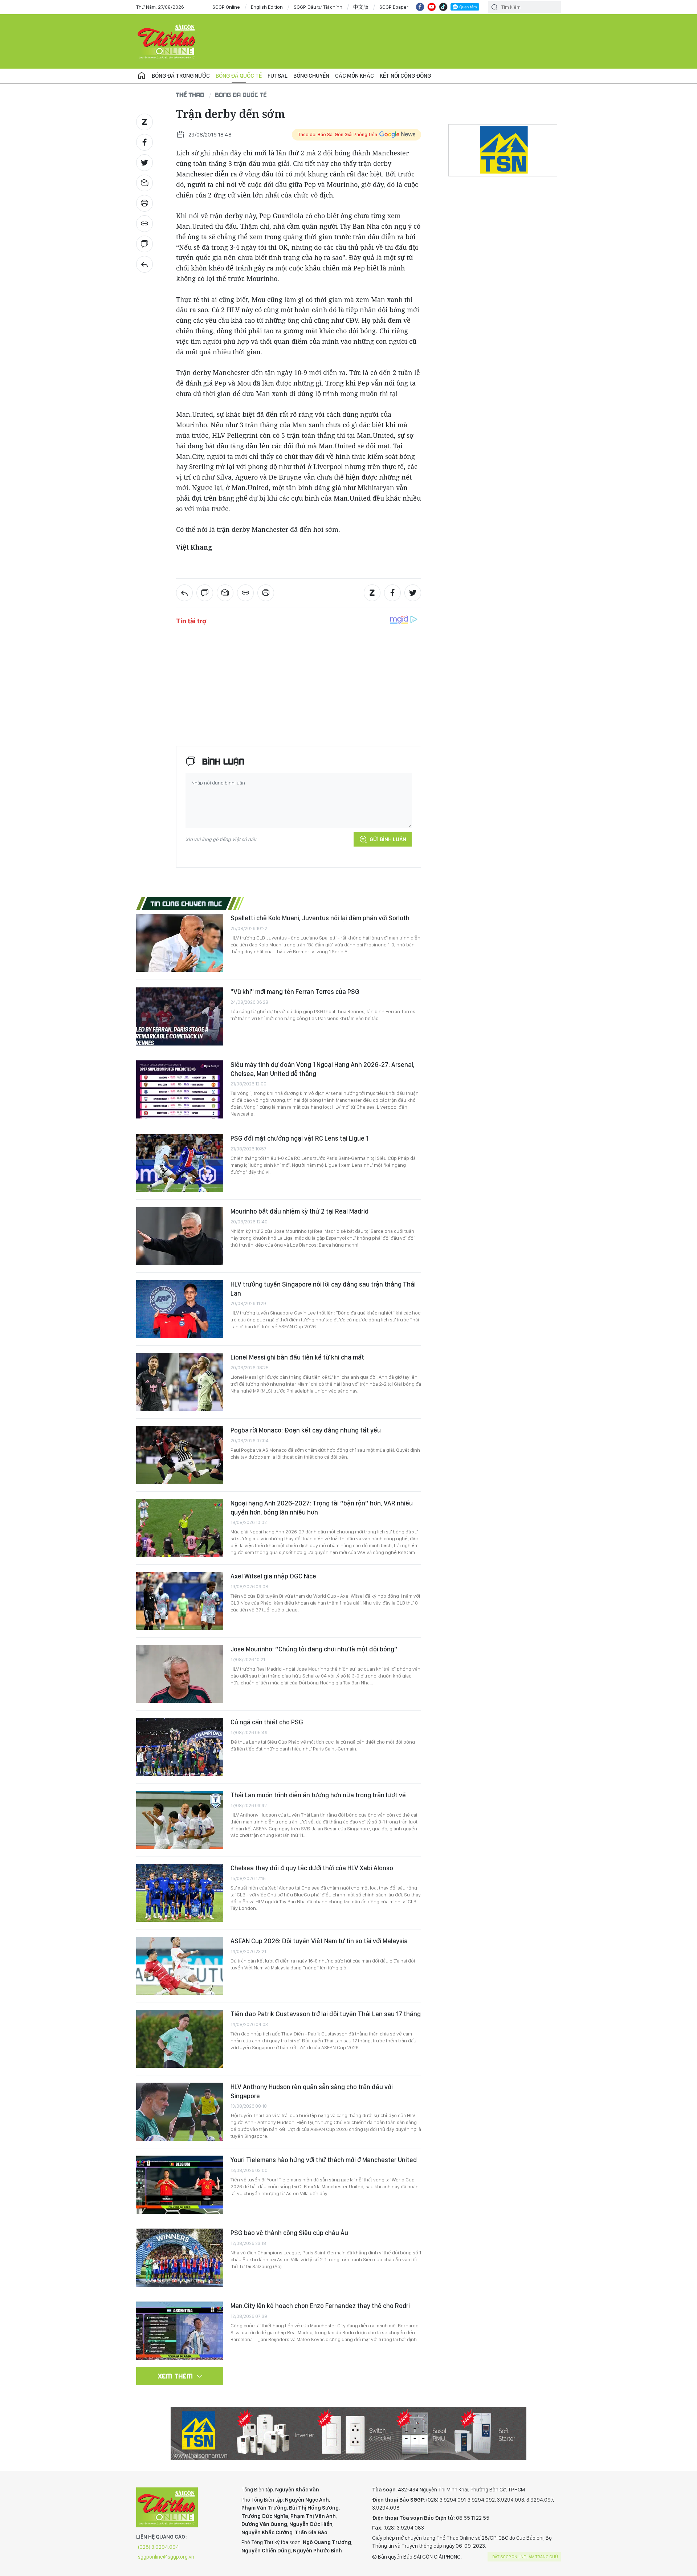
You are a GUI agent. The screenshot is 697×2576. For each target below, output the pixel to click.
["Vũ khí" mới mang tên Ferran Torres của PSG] (180, 1016)
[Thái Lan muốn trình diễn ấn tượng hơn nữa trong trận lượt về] (180, 1820)
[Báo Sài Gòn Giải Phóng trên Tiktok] (443, 7)
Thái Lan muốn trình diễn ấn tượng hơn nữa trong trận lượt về (318, 1795)
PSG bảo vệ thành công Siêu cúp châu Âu (289, 2233)
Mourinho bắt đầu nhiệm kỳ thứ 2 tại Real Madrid (299, 1211)
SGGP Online (226, 7)
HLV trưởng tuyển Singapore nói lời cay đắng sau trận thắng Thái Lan (323, 1289)
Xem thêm (176, 2376)
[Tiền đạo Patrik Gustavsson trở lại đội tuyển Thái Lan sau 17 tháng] (180, 2039)
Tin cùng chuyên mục (186, 904)
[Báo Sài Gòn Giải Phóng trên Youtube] (432, 7)
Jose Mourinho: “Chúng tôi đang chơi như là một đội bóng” (314, 1649)
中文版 (361, 7)
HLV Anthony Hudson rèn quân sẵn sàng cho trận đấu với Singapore (312, 2091)
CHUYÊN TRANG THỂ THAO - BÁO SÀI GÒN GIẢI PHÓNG (167, 41)
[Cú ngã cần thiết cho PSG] (180, 1747)
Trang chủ (142, 76)
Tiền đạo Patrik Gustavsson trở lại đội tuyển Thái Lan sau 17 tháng (326, 2014)
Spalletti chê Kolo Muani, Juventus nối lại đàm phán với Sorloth (320, 918)
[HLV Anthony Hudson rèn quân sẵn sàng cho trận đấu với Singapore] (180, 2112)
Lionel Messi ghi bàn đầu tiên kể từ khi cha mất (297, 1357)
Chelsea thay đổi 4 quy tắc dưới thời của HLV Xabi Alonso (312, 1868)
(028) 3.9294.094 (158, 2547)
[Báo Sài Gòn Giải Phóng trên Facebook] (420, 7)
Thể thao (190, 95)
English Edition (267, 7)
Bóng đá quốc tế (239, 76)
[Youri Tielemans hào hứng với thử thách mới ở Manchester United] (180, 2185)
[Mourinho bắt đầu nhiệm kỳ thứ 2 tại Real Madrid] (180, 1236)
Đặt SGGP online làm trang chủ (525, 2557)
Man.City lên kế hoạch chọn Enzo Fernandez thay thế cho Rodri (320, 2306)
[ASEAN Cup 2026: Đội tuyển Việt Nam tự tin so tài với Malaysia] (180, 1966)
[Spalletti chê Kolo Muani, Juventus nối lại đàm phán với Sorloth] (180, 943)
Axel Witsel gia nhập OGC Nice (273, 1576)
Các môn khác (354, 76)
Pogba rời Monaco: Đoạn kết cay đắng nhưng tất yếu (306, 1430)
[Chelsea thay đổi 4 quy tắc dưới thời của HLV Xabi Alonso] (180, 1893)
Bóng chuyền (311, 76)
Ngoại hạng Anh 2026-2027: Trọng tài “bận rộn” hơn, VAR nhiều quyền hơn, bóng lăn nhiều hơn (322, 1507)
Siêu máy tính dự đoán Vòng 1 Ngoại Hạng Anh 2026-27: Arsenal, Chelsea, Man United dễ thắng (323, 1069)
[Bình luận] (144, 244)
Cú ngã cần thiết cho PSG (267, 1722)
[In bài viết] (144, 203)
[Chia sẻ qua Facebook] (144, 142)
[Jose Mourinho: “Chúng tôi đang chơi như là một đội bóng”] (180, 1674)
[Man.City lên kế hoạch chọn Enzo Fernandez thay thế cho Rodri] (180, 2331)
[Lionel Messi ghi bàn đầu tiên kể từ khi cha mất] (180, 1382)
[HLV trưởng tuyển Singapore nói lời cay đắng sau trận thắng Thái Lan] (180, 1309)
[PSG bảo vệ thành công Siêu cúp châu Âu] (180, 2258)
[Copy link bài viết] (144, 224)
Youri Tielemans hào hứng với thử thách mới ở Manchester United (324, 2160)
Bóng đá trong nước (181, 76)
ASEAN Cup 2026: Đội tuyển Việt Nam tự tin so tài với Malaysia (319, 1941)
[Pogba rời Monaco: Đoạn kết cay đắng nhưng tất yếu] (180, 1455)
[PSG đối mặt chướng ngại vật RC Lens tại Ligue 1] (180, 1163)
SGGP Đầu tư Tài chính (318, 7)
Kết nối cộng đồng (405, 76)
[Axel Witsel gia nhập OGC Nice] (180, 1601)
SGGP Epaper (394, 7)
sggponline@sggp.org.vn (166, 2557)
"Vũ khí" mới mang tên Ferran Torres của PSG (295, 992)
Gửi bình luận (388, 839)
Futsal (278, 76)
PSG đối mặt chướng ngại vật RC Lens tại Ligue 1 (299, 1138)
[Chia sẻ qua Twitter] (144, 163)
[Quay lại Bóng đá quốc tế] (144, 264)
